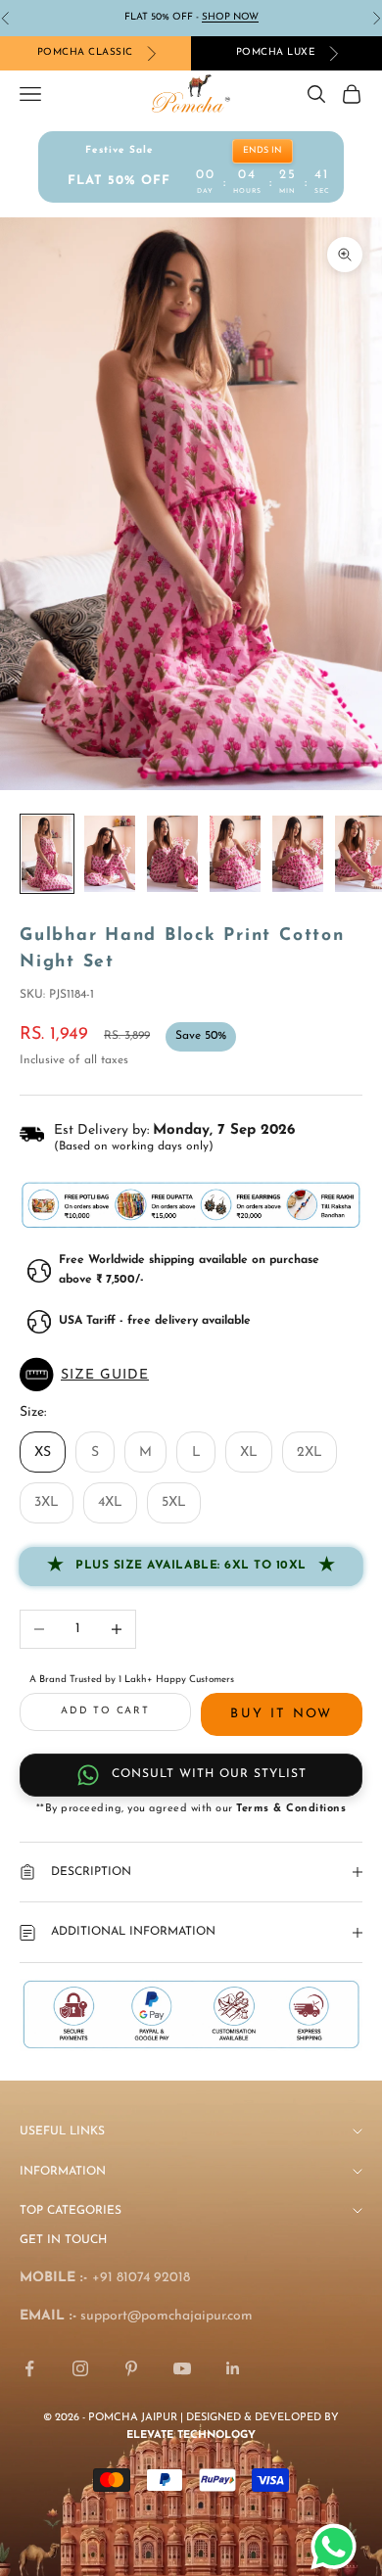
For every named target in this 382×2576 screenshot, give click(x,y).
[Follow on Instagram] (80, 2368)
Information (63, 2172)
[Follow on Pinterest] (131, 2368)
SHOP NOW (230, 17)
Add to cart (105, 1711)
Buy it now (281, 1714)
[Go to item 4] (235, 854)
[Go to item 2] (110, 854)
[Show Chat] (338, 2547)
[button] (191, 1375)
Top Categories (71, 2211)
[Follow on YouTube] (182, 2368)
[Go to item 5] (298, 854)
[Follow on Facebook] (29, 2368)
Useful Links (62, 2131)
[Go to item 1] (47, 854)
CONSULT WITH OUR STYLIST (209, 1774)
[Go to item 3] (172, 854)
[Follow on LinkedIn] (233, 2368)
